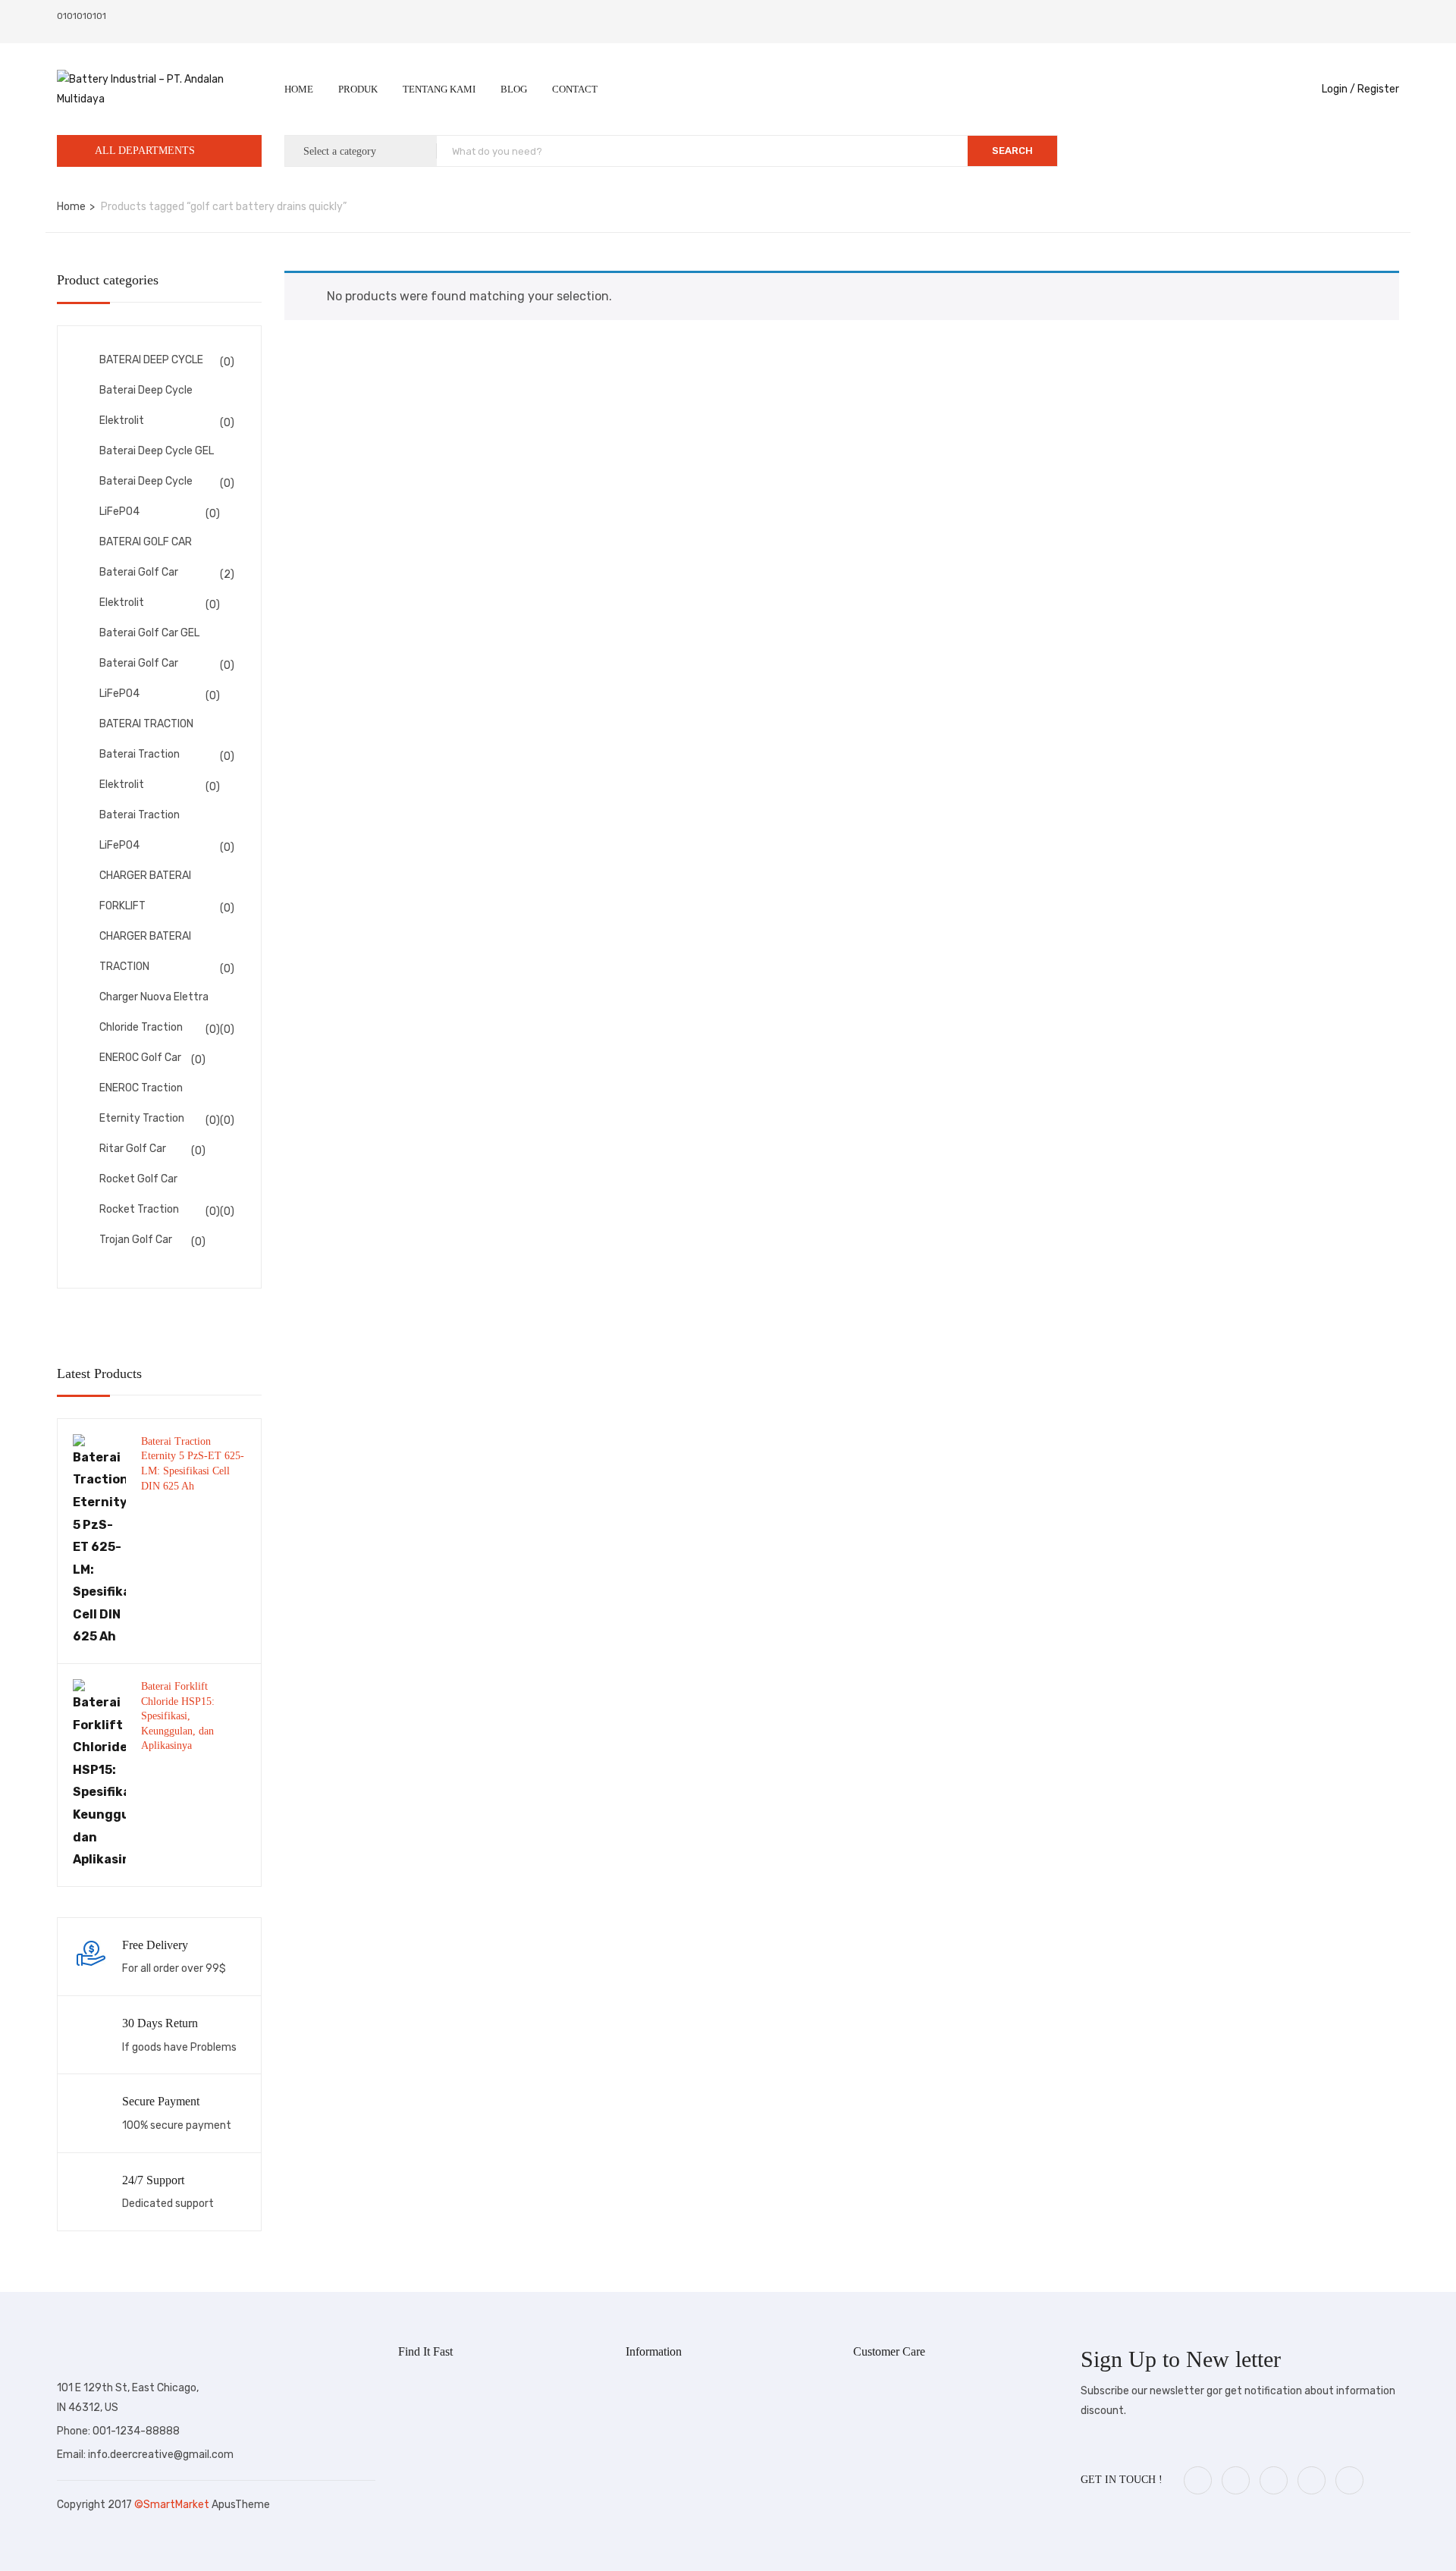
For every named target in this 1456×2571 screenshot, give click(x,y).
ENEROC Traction (141, 1088)
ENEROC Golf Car (140, 1058)
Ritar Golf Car (133, 1149)
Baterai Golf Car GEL (149, 633)
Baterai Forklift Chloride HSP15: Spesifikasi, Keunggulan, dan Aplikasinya (178, 1716)
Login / (1338, 89)
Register (1378, 89)
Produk (358, 89)
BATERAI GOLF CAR (146, 542)
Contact (575, 89)
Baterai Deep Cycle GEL (157, 451)
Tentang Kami (439, 89)
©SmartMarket (173, 2505)
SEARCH (1012, 151)
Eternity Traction (142, 1118)
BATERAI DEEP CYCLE (151, 360)
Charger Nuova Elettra (154, 997)
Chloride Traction (141, 1027)
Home (299, 89)
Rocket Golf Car (138, 1179)
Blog (514, 89)
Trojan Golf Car (136, 1240)
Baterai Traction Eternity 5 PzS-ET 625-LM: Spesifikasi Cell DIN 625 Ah (193, 1464)
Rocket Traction (139, 1209)
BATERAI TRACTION (146, 724)
